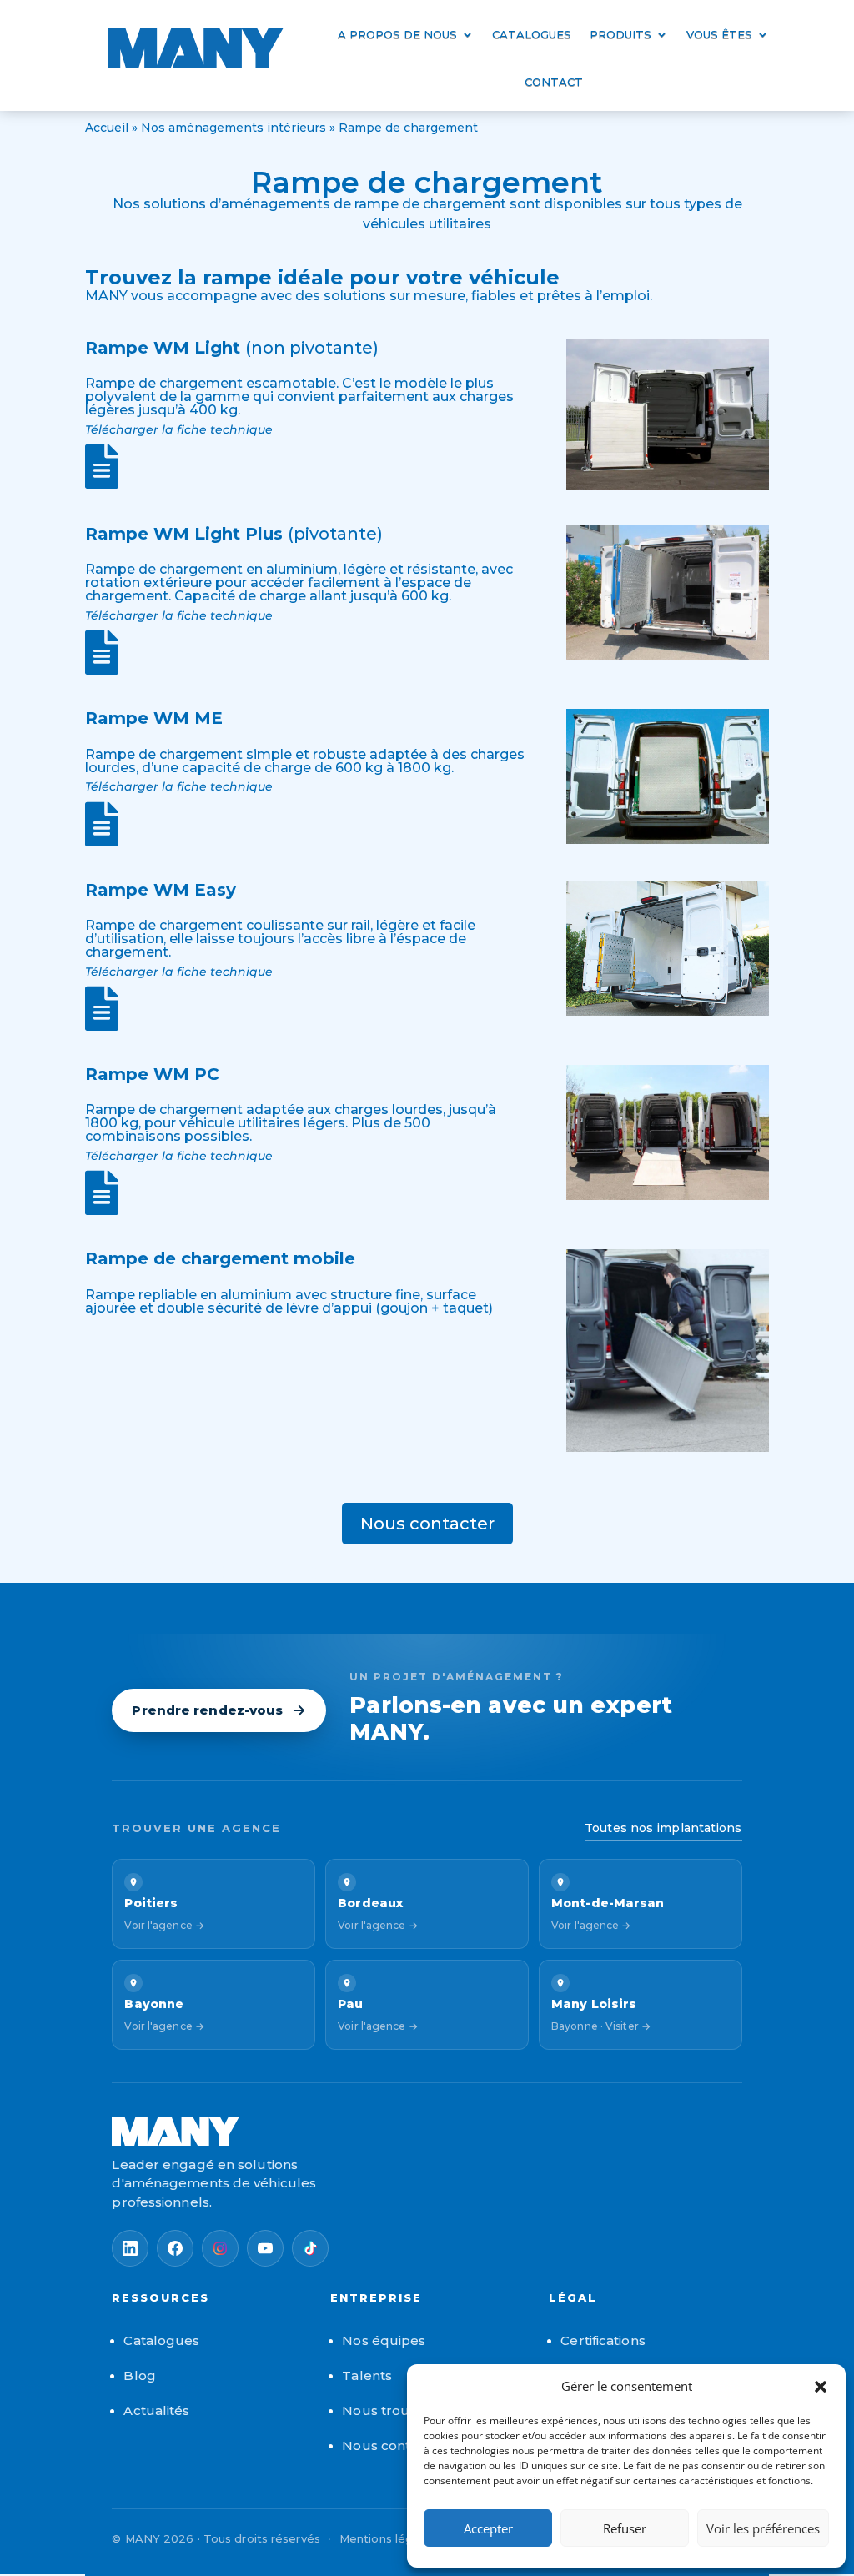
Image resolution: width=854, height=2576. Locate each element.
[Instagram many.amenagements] (220, 2248)
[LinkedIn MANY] (130, 2248)
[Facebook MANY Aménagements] (175, 2248)
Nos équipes (384, 2340)
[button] (821, 2387)
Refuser (625, 2528)
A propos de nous (397, 34)
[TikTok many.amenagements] (310, 2248)
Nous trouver (386, 2410)
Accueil (107, 128)
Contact (554, 82)
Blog (139, 2375)
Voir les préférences (763, 2528)
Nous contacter (427, 1524)
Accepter (488, 2528)
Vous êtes (719, 34)
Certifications (603, 2340)
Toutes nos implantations (663, 1828)
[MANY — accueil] (427, 2131)
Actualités (156, 2410)
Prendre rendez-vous (207, 1710)
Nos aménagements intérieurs (234, 128)
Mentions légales (388, 2538)
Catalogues (532, 34)
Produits (620, 34)
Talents (367, 2375)
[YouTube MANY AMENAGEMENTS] (265, 2248)
